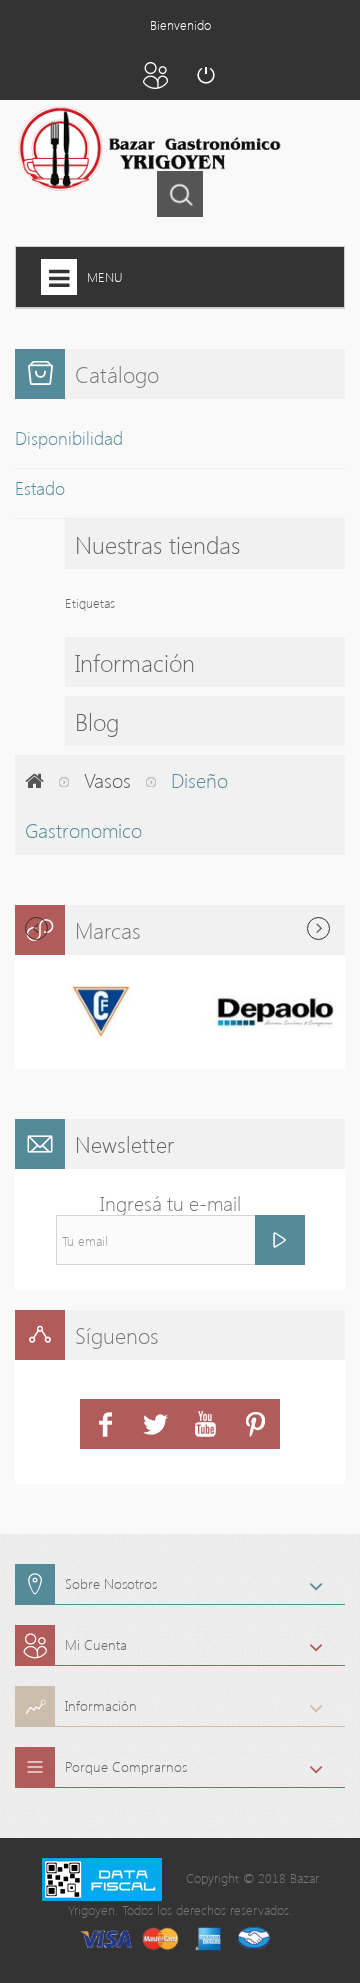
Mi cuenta (155, 75)
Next (318, 928)
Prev (36, 928)
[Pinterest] (255, 1424)
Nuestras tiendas (157, 544)
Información (135, 662)
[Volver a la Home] (34, 780)
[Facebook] (105, 1424)
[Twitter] (155, 1424)
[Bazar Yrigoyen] (143, 149)
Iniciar (205, 75)
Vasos (107, 779)
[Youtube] (205, 1424)
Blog (97, 721)
